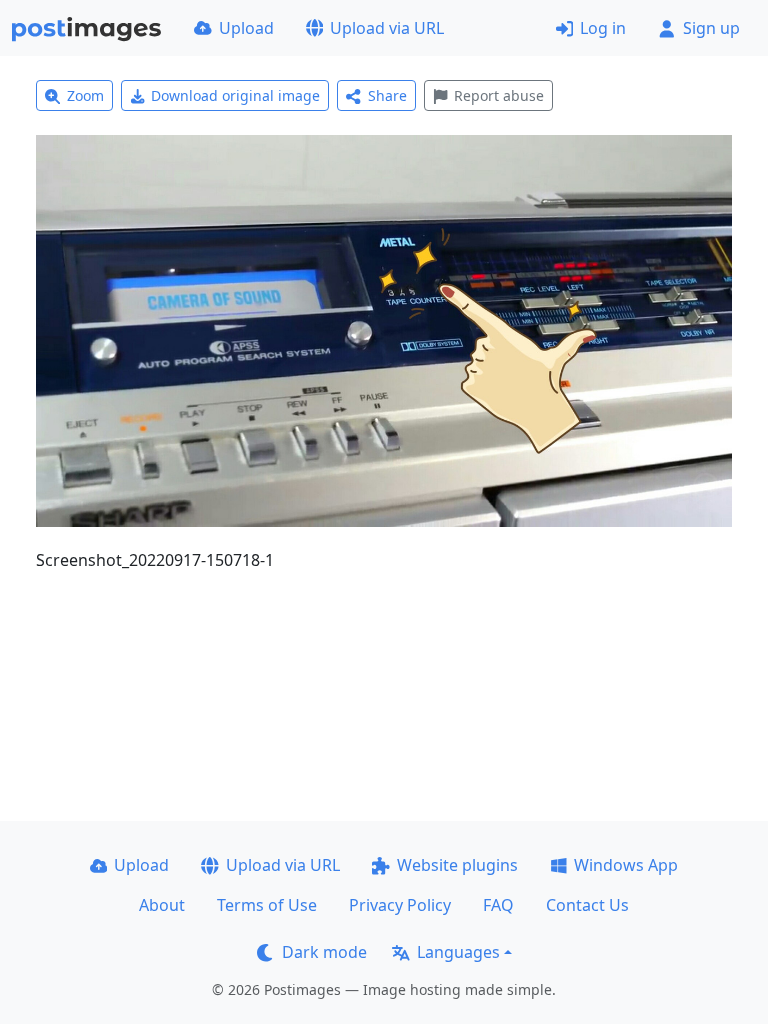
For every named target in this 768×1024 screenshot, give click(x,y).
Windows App (626, 865)
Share (387, 95)
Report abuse (499, 95)
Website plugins (457, 865)
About (162, 905)
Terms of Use (267, 905)
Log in (603, 28)
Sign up (711, 28)
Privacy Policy (400, 905)
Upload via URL (387, 28)
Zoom (85, 95)
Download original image (235, 95)
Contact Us (587, 905)
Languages (458, 952)
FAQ (498, 905)
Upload (246, 28)
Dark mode (324, 952)
